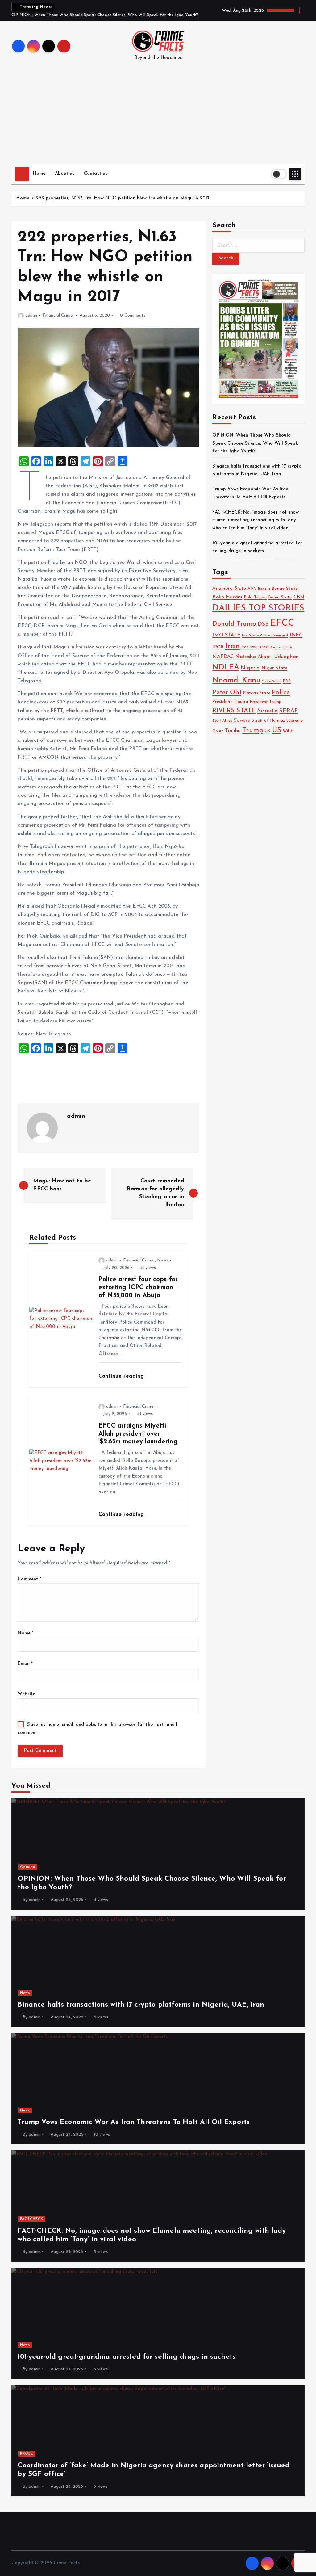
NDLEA (226, 668)
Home (39, 174)
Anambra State (229, 589)
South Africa (222, 721)
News (163, 1260)
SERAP (289, 711)
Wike (288, 731)
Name (26, 1633)
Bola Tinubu (255, 597)
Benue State (285, 589)
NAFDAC (223, 657)
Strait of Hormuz (268, 721)
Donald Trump (234, 624)
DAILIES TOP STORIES (258, 608)
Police (281, 692)
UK (268, 731)
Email (25, 1664)
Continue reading (122, 1376)
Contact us (96, 174)
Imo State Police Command (265, 636)
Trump (253, 730)
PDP (287, 682)
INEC (296, 635)
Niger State (274, 668)
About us (65, 174)
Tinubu (233, 731)
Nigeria (250, 668)
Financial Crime (58, 315)
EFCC (282, 623)
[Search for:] (258, 245)
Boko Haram (227, 597)
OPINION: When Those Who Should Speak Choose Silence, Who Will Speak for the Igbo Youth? (255, 443)
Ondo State (271, 682)
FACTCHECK (32, 2219)
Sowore (242, 720)
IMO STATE (226, 635)
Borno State (280, 597)
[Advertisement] (158, 117)
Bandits (264, 589)
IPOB (218, 647)
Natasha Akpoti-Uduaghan (267, 657)
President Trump (266, 702)
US (277, 730)
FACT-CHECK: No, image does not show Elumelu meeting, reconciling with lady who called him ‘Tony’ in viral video (256, 520)
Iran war (249, 647)
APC (252, 589)
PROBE (27, 2454)
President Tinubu (230, 702)
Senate (267, 711)
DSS (263, 624)
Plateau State (257, 693)
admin (31, 315)
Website (26, 1694)
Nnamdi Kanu (236, 681)
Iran (232, 646)
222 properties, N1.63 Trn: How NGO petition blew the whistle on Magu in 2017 (123, 198)
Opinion (28, 1867)
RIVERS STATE (234, 711)
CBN (299, 597)
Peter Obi (227, 693)
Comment (29, 1579)
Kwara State (281, 647)
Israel (264, 647)
